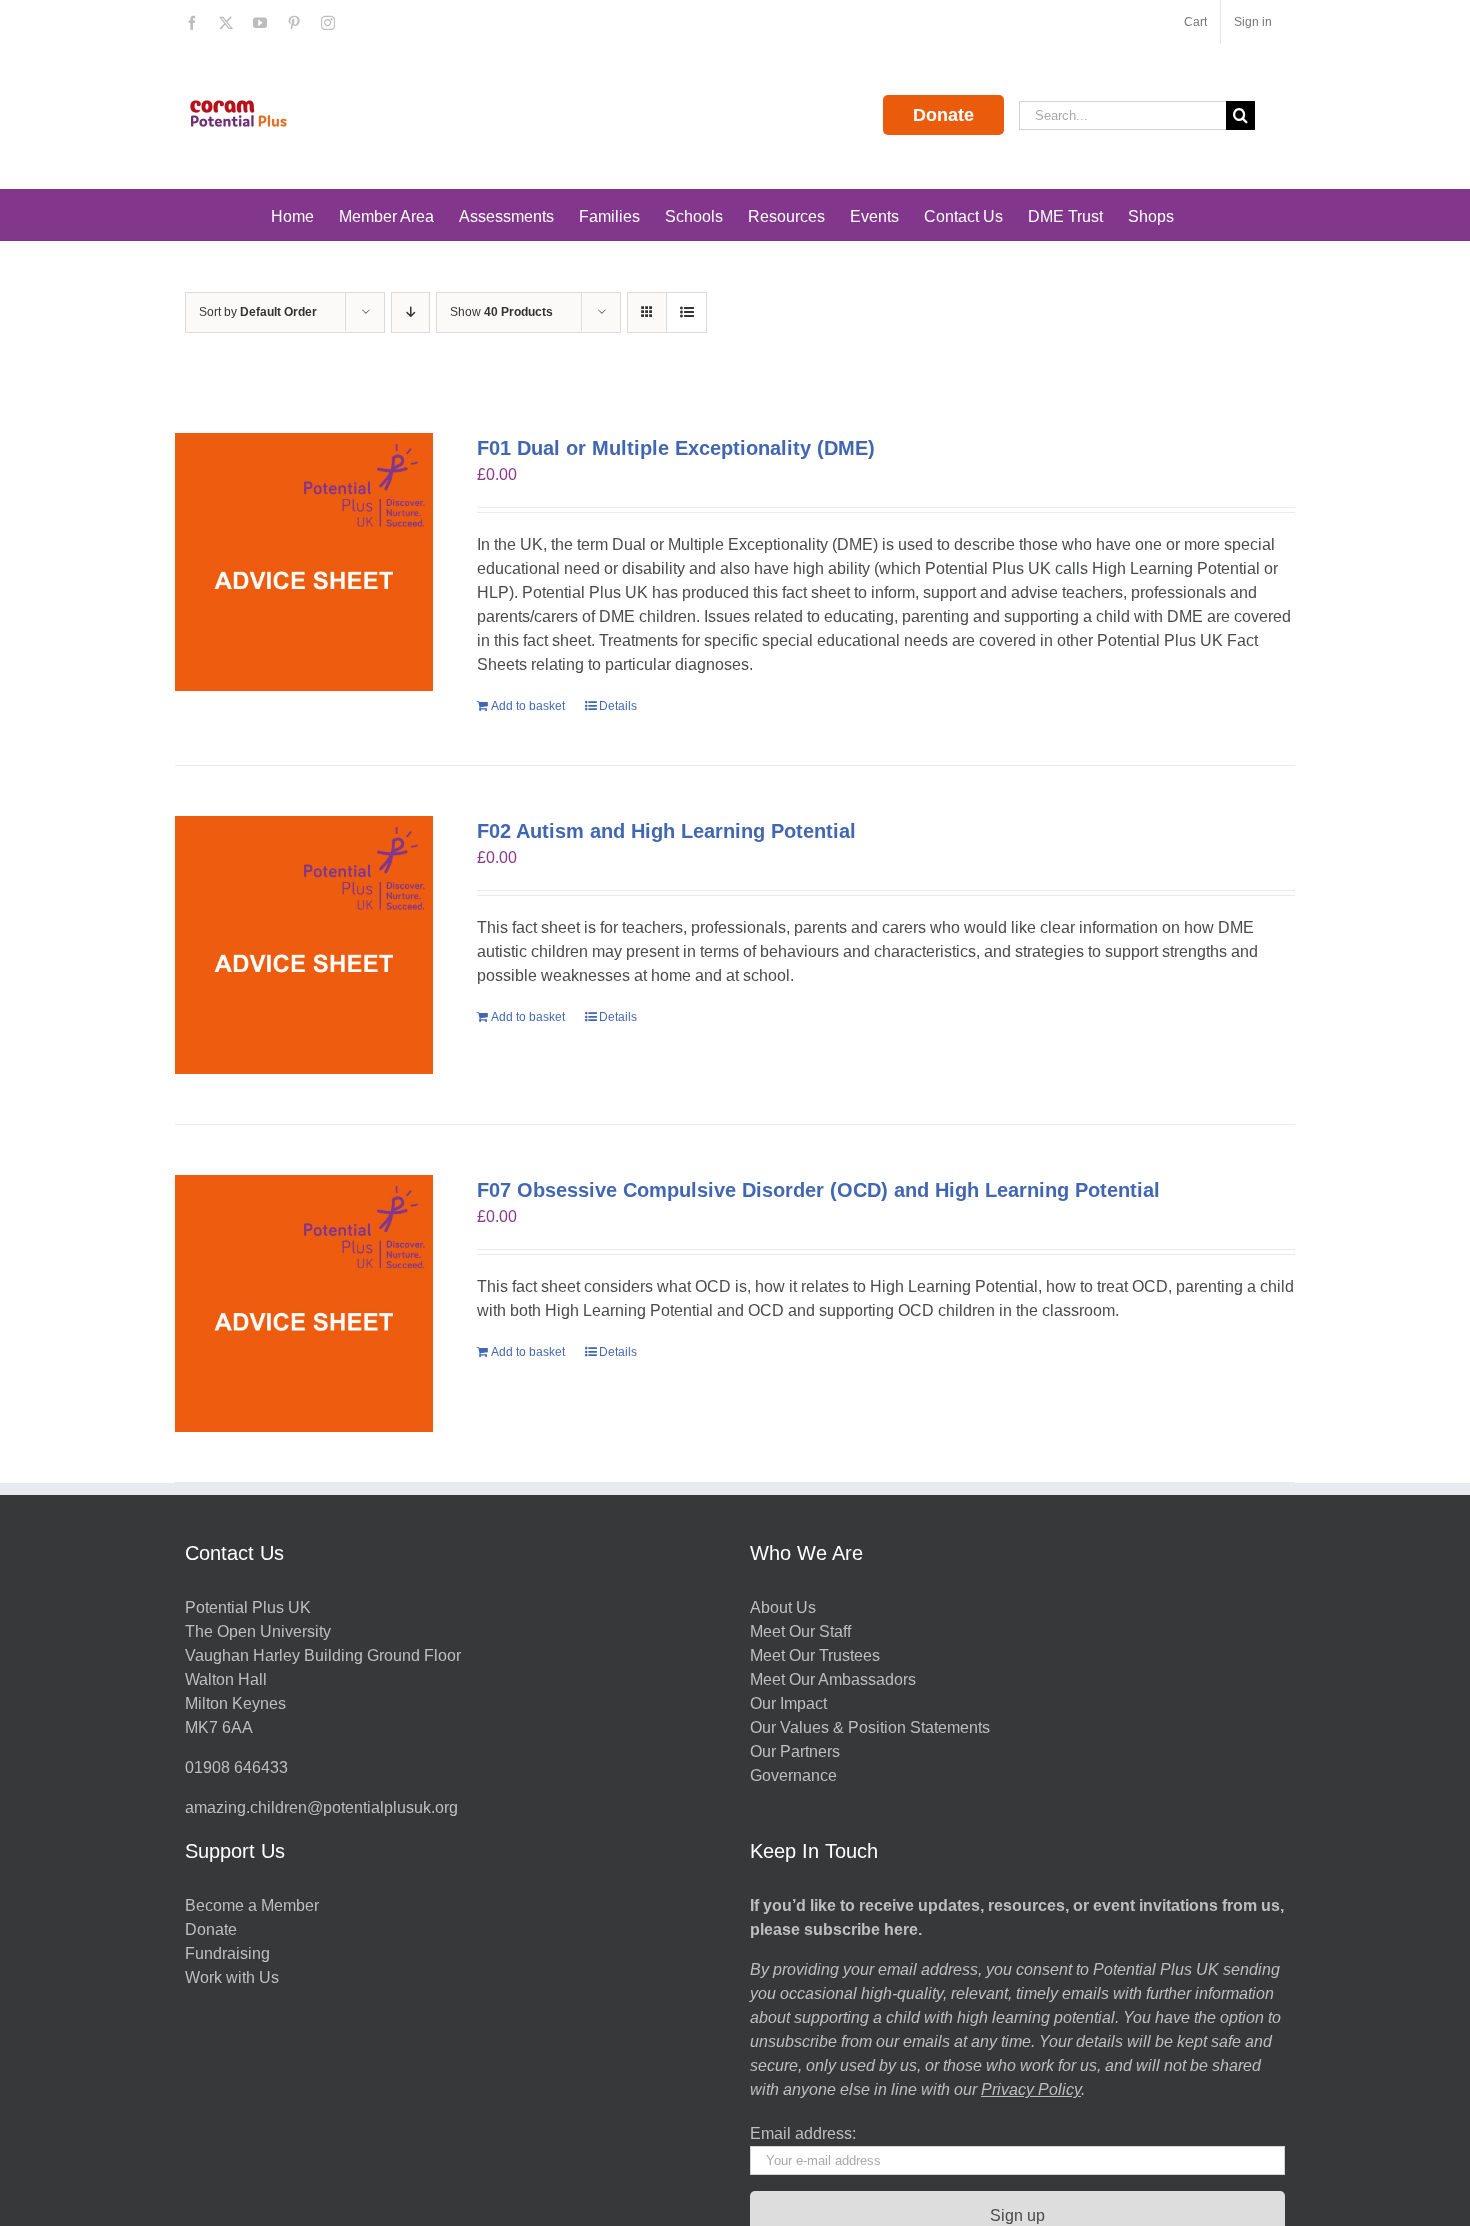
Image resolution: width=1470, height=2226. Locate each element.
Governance (793, 1775)
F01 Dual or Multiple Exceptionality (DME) (676, 448)
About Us (783, 1607)
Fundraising (227, 1953)
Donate (943, 115)
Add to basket (528, 706)
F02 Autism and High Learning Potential (666, 831)
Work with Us (232, 1977)
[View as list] (686, 312)
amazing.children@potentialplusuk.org (321, 1807)
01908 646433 (236, 1767)
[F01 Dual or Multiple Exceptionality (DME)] (304, 562)
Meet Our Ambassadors (833, 1679)
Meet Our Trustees (815, 1655)
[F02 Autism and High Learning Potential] (304, 945)
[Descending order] (410, 312)
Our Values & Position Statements (870, 1727)
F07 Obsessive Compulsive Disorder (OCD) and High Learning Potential (818, 1190)
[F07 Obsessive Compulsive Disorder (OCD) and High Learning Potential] (304, 1304)
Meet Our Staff (800, 1631)
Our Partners (795, 1751)
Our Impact (790, 1703)
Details (618, 706)
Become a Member (252, 1905)
